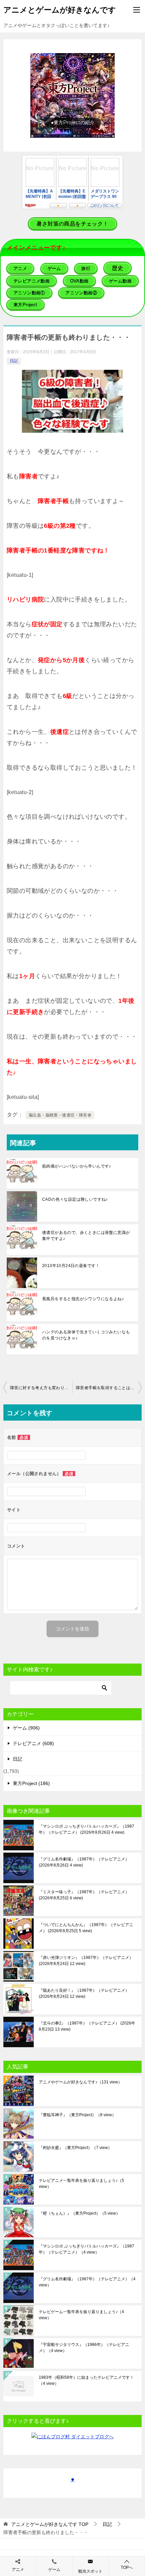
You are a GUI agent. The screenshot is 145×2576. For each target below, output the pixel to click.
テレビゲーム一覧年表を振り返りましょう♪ (81, 2315)
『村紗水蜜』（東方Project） (75, 2148)
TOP (50, 2524)
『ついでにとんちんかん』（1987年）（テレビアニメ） (86, 1928)
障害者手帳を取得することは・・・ (109, 1388)
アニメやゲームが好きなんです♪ (80, 2082)
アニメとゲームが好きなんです (60, 10)
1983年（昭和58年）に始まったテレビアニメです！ (86, 2380)
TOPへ (127, 2568)
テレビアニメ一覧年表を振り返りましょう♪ (81, 2184)
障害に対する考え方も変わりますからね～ (41, 1388)
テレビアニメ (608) (33, 1743)
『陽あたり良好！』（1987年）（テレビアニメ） (84, 1993)
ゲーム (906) (26, 1728)
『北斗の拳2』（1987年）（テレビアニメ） (87, 2026)
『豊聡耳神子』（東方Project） (77, 2115)
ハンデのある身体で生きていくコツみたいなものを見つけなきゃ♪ (86, 1335)
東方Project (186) (31, 1783)
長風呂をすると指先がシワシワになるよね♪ (83, 1299)
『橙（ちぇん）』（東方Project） (79, 2213)
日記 (14, 361)
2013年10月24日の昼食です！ (71, 1266)
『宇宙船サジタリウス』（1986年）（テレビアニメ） (84, 2348)
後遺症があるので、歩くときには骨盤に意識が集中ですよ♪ (86, 1236)
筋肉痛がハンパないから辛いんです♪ (77, 1166)
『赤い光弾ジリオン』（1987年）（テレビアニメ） (86, 1961)
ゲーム (54, 2570)
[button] (72, 95)
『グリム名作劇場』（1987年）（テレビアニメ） (84, 1862)
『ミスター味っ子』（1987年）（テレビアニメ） (84, 1895)
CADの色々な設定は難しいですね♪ (75, 1199)
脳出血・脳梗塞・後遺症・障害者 (60, 1115)
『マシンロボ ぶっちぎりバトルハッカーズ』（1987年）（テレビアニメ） (86, 1829)
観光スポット (90, 2571)
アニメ (18, 2570)
